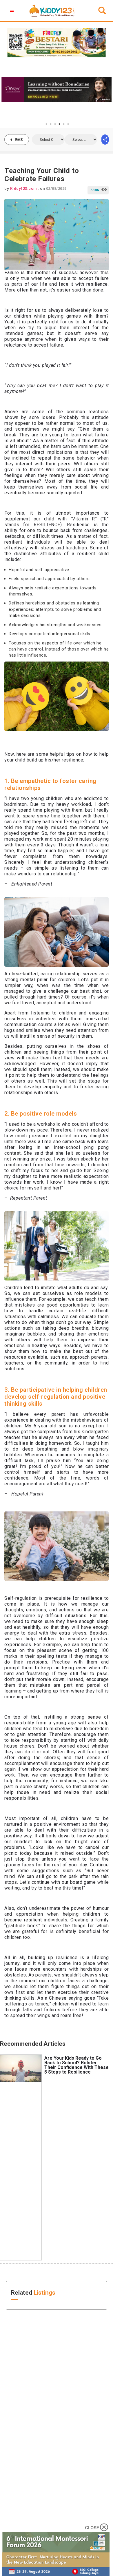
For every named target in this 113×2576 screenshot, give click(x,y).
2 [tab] (51, 124)
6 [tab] (68, 124)
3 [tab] (55, 124)
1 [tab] (46, 124)
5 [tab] (64, 124)
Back (19, 139)
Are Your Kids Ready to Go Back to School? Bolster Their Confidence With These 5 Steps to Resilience (76, 2065)
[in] (105, 140)
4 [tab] (59, 124)
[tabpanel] (57, 89)
